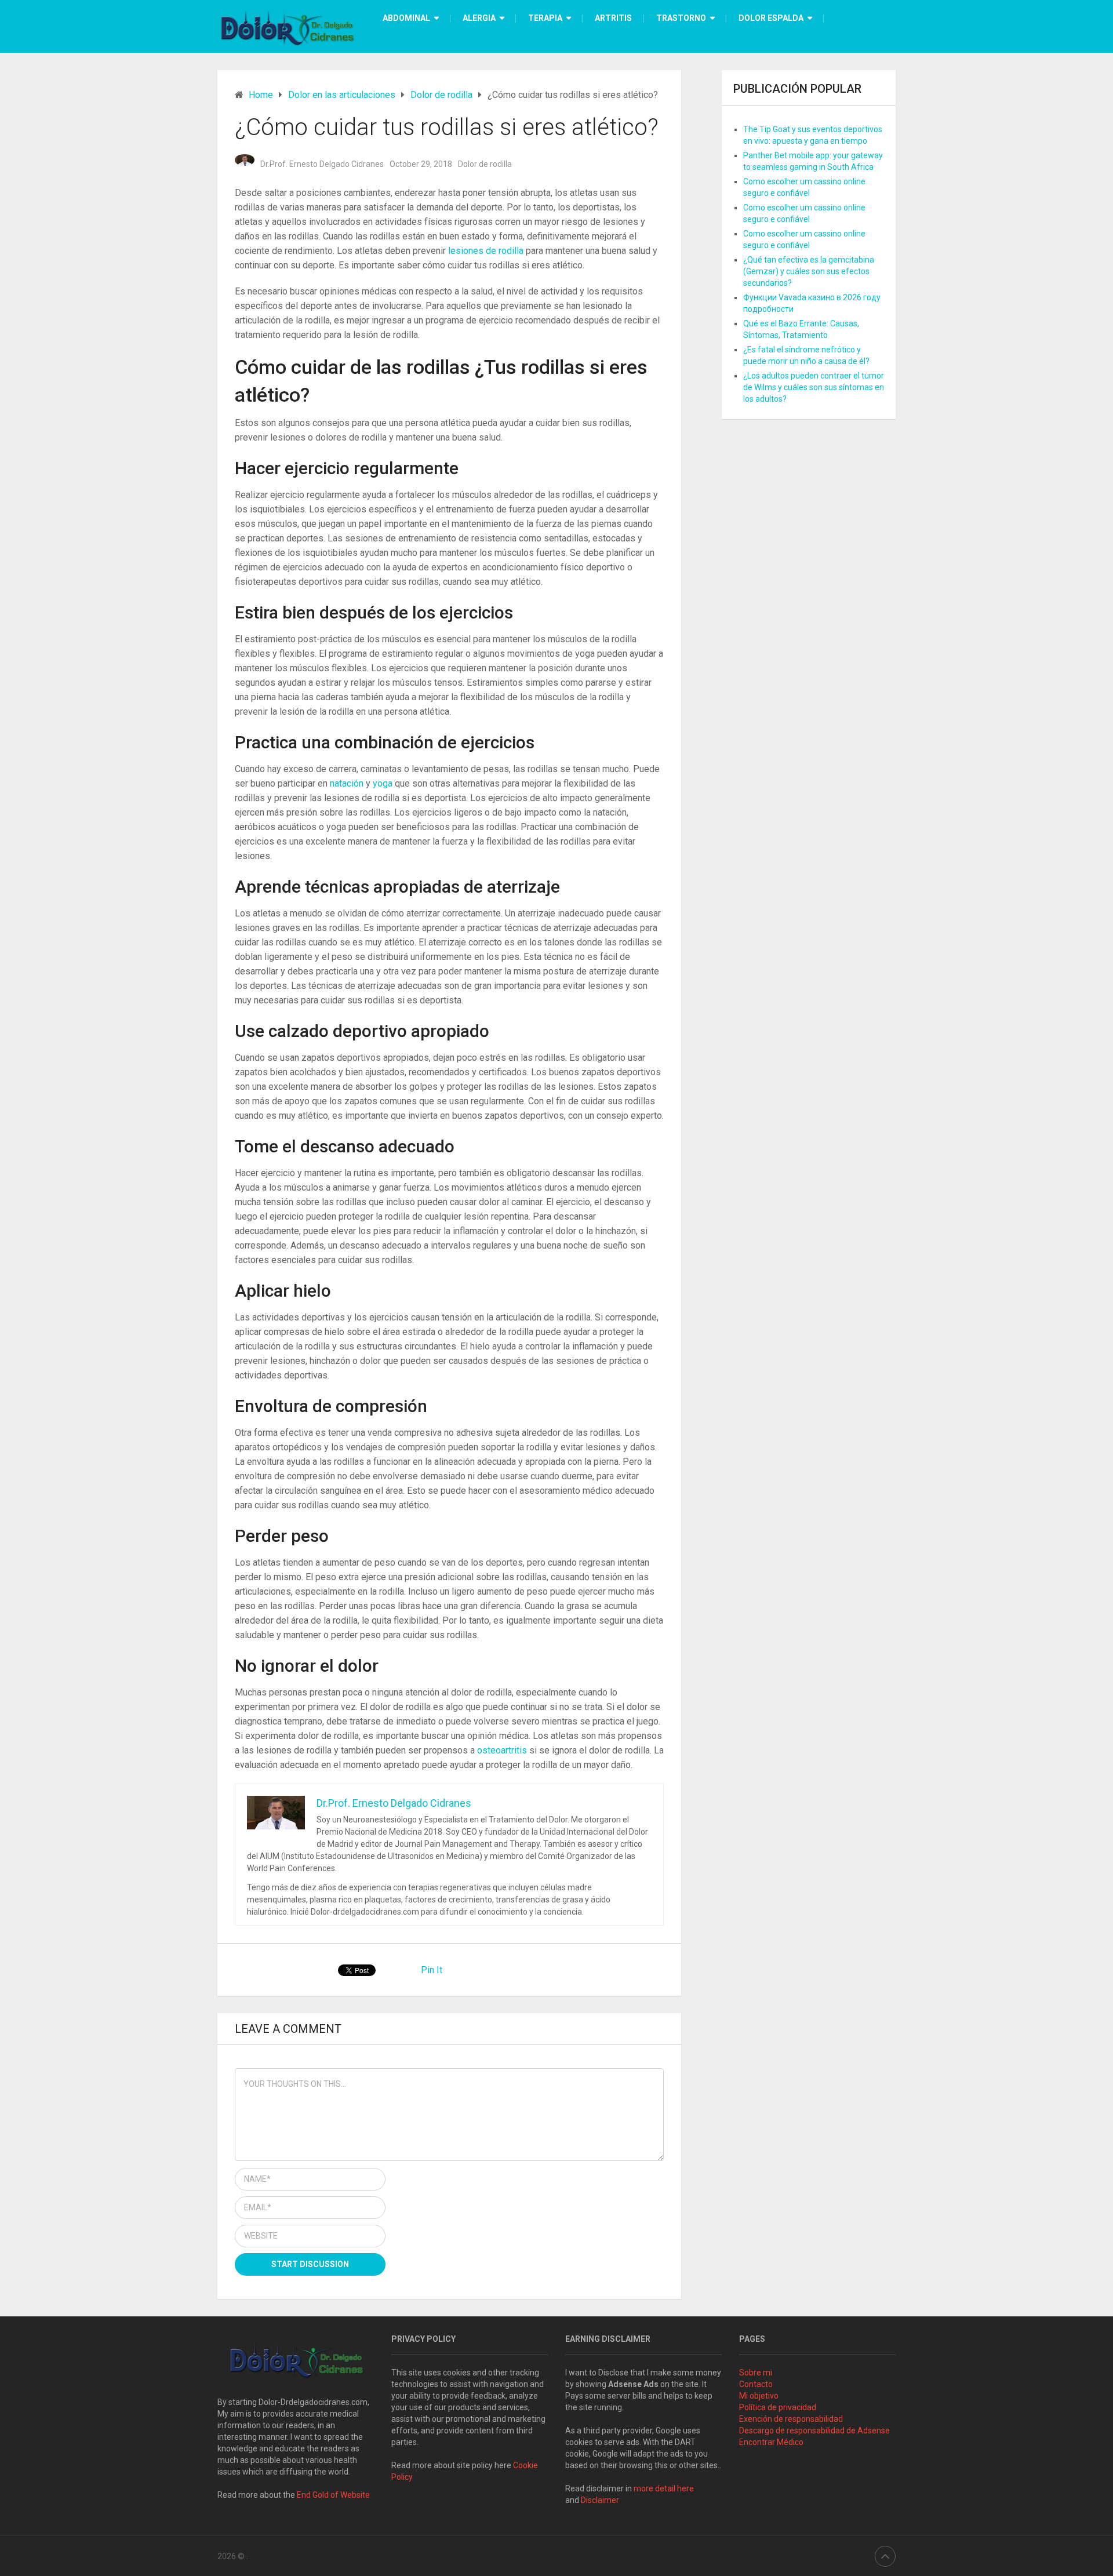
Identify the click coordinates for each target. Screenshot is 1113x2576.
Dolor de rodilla (485, 164)
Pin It (432, 1970)
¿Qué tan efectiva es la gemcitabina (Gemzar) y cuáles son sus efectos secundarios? (809, 271)
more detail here (664, 2488)
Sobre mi (756, 2373)
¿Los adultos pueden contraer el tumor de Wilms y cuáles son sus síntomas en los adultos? (814, 387)
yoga (384, 783)
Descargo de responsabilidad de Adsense (814, 2431)
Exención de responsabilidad (791, 2419)
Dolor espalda (771, 18)
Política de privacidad (778, 2407)
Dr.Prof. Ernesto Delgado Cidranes (322, 164)
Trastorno (681, 18)
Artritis (613, 18)
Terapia (545, 18)
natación (348, 783)
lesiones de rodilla (487, 251)
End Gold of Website (333, 2495)
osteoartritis (503, 1750)
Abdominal (406, 18)
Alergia (479, 18)
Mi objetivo (759, 2396)
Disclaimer (601, 2500)
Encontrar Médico (771, 2442)
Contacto (756, 2384)
